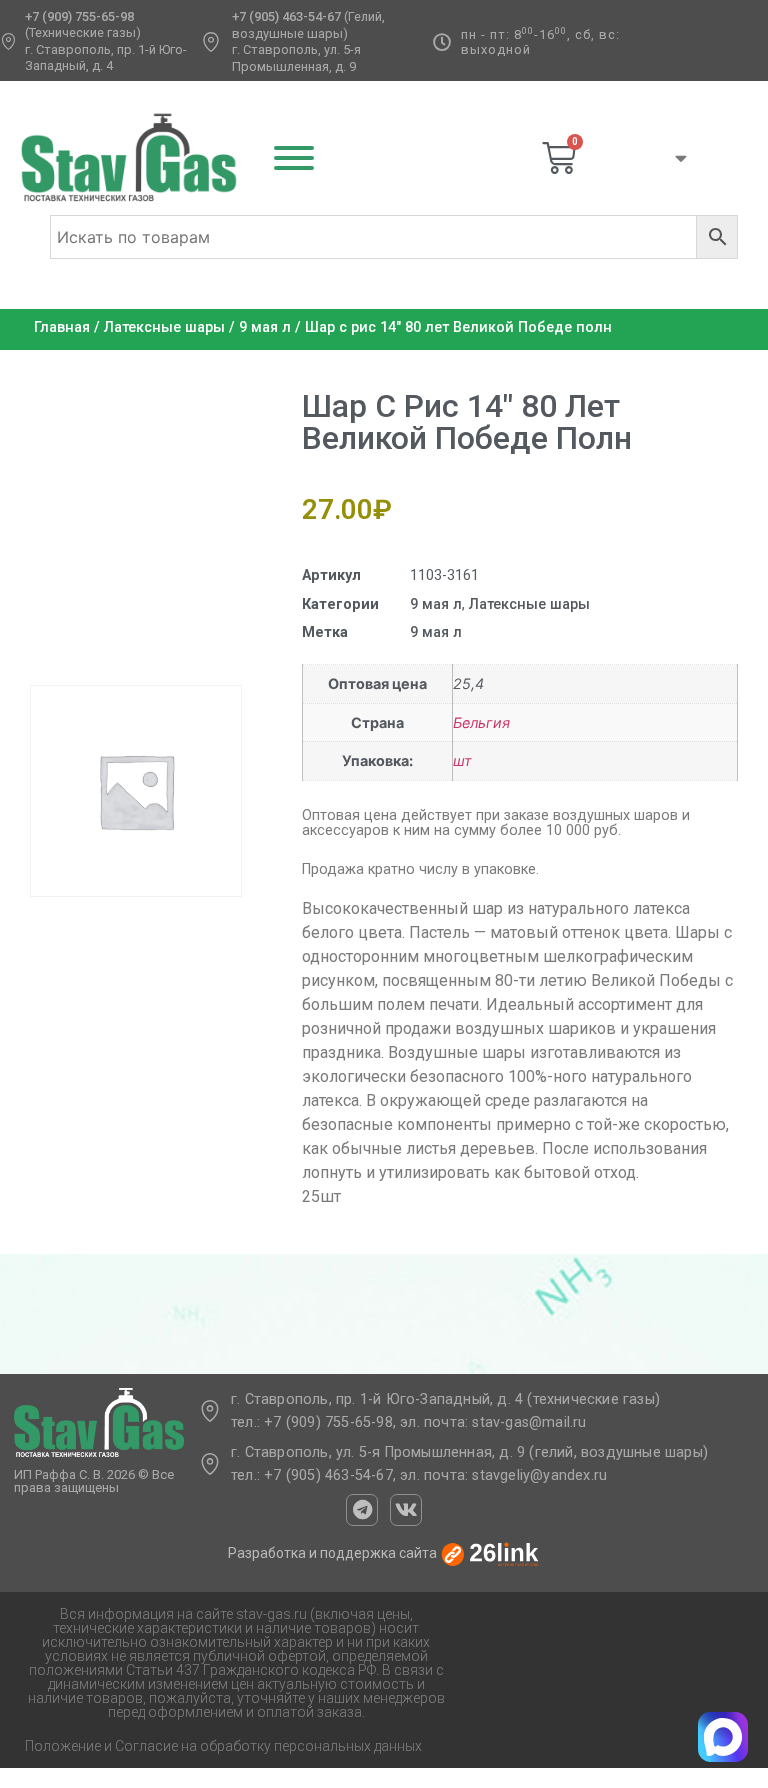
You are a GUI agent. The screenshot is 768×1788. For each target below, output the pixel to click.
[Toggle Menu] (294, 158)
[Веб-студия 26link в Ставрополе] (490, 1554)
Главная (62, 327)
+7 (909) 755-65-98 (79, 16)
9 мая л (265, 327)
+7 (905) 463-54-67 (286, 16)
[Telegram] (362, 1510)
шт (462, 760)
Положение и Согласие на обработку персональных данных (223, 1746)
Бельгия (481, 722)
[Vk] (406, 1510)
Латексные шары (164, 327)
